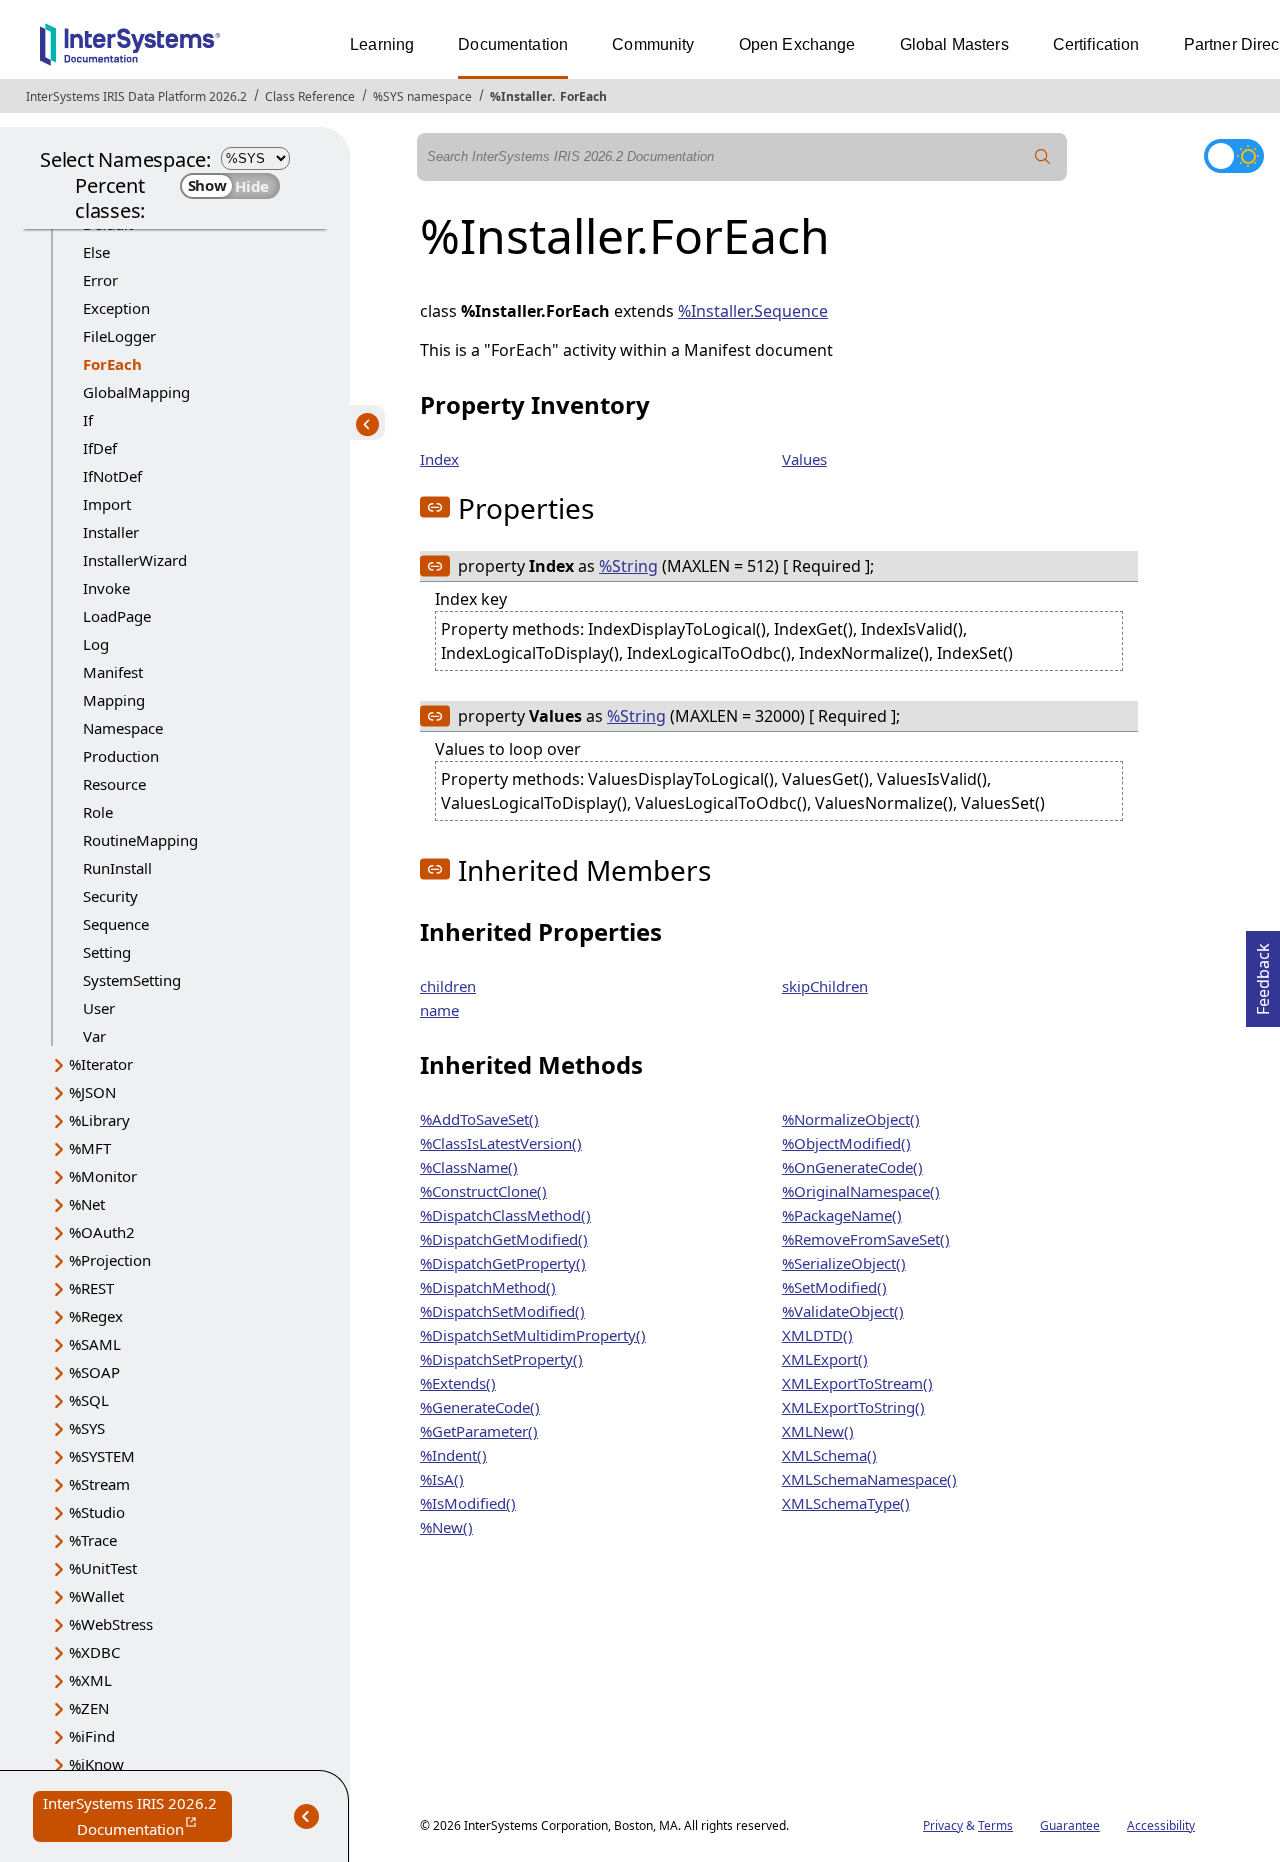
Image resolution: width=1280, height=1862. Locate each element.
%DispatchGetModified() (504, 1239)
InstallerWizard (135, 560)
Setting (107, 952)
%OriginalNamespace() (861, 1191)
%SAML (95, 1344)
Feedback (1263, 973)
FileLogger (119, 336)
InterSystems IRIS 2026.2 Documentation (137, 1817)
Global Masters (954, 44)
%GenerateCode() (480, 1407)
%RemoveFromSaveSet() (866, 1239)
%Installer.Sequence (753, 311)
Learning (382, 44)
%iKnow (96, 1764)
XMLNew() (818, 1431)
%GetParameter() (479, 1431)
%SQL (89, 1400)
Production (121, 756)
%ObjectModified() (846, 1143)
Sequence (116, 924)
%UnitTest (103, 1568)
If (88, 420)
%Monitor (103, 1176)
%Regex (96, 1316)
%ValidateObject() (843, 1311)
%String (628, 566)
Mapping (114, 700)
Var (94, 1036)
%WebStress (111, 1624)
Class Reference (310, 96)
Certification (1096, 44)
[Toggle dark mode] (1234, 156)
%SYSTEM (102, 1456)
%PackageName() (842, 1215)
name (439, 1010)
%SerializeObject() (844, 1263)
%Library (99, 1120)
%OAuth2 (102, 1232)
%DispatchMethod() (488, 1287)
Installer (111, 532)
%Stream (99, 1484)
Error (100, 280)
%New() (446, 1527)
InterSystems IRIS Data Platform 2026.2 (136, 96)
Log (96, 644)
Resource (114, 784)
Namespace (123, 728)
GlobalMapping (136, 392)
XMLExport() (825, 1359)
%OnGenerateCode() (852, 1167)
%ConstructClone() (483, 1191)
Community (653, 44)
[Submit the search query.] (1043, 157)
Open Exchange (797, 44)
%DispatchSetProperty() (501, 1359)
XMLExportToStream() (857, 1383)
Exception (116, 308)
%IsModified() (468, 1503)
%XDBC (94, 1652)
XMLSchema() (829, 1455)
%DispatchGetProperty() (503, 1263)
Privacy (943, 1825)
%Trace (93, 1540)
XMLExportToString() (853, 1407)
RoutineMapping (140, 840)
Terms (995, 1825)
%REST (91, 1288)
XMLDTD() (817, 1335)
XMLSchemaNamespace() (869, 1479)
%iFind (92, 1736)
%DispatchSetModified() (502, 1311)
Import (107, 504)
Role (98, 812)
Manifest (113, 672)
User (99, 1008)
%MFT (90, 1148)
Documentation (513, 44)
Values (804, 459)
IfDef (100, 448)
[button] (435, 507)
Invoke (106, 588)
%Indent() (453, 1455)
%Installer (521, 96)
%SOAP (94, 1372)
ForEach (583, 96)
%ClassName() (469, 1167)
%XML (90, 1680)
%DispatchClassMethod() (505, 1215)
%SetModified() (834, 1287)
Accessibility (1161, 1825)
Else (96, 252)
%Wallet (96, 1596)
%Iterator (101, 1064)
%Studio (97, 1512)
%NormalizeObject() (851, 1119)
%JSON (92, 1092)
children (448, 986)
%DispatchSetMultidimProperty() (533, 1335)
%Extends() (458, 1383)
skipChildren (825, 986)
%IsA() (442, 1479)
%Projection (110, 1260)
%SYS (87, 1428)
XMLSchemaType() (846, 1503)
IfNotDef (112, 476)
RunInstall (117, 868)
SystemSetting (132, 980)
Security (110, 896)
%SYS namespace (422, 96)
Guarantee (1070, 1825)
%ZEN (89, 1708)
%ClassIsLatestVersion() (501, 1143)
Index (439, 459)
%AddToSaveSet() (479, 1119)
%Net (87, 1204)
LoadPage (117, 616)
